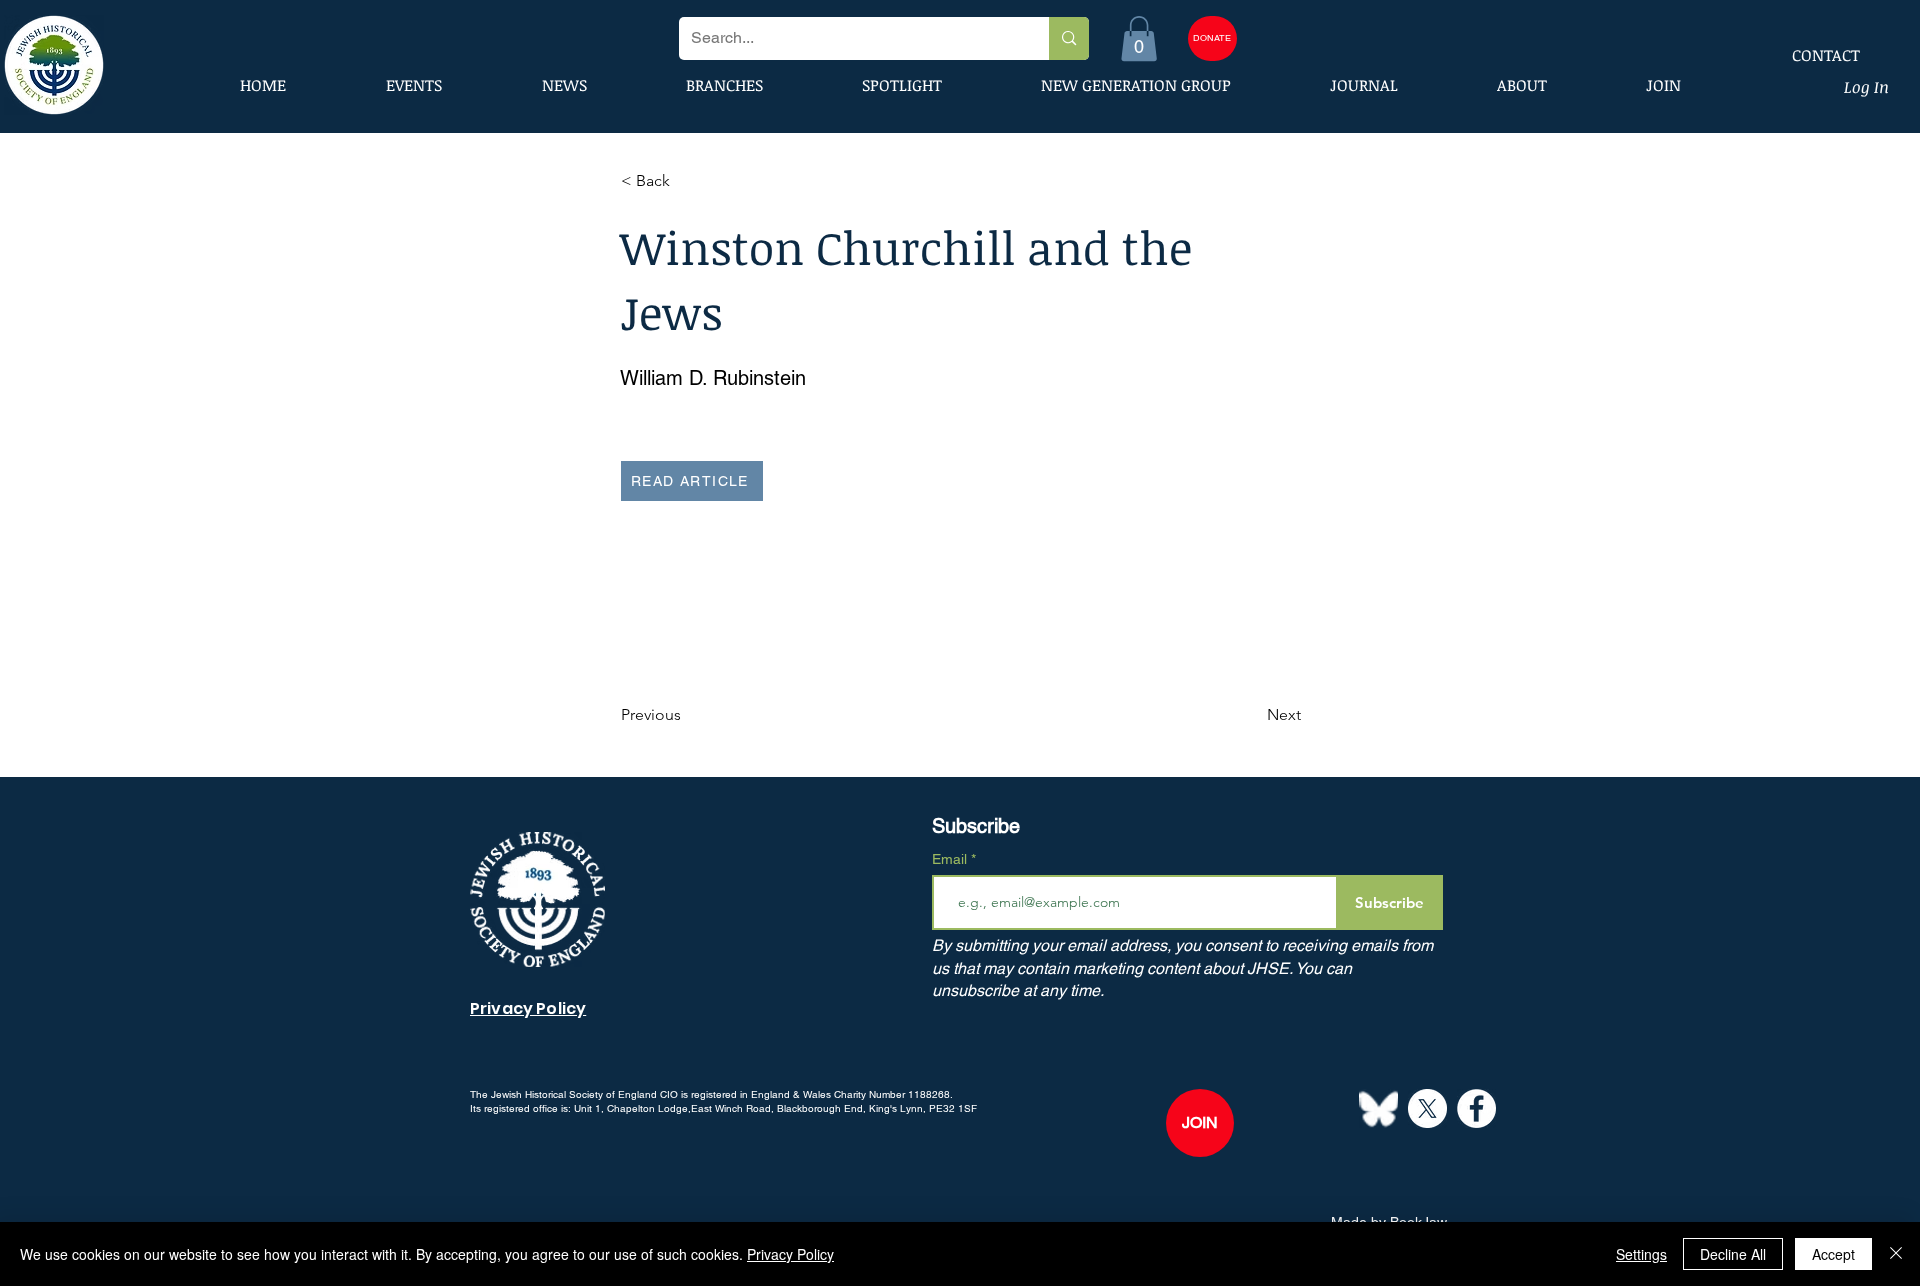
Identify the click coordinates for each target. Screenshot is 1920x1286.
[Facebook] (1476, 1108)
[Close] (1896, 1254)
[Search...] (1068, 38)
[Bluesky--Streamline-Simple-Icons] (1378, 1108)
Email (951, 859)
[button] (1139, 38)
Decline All (1733, 1254)
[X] (1427, 1108)
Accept (1833, 1254)
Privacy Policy (790, 1254)
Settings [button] (1641, 1254)
